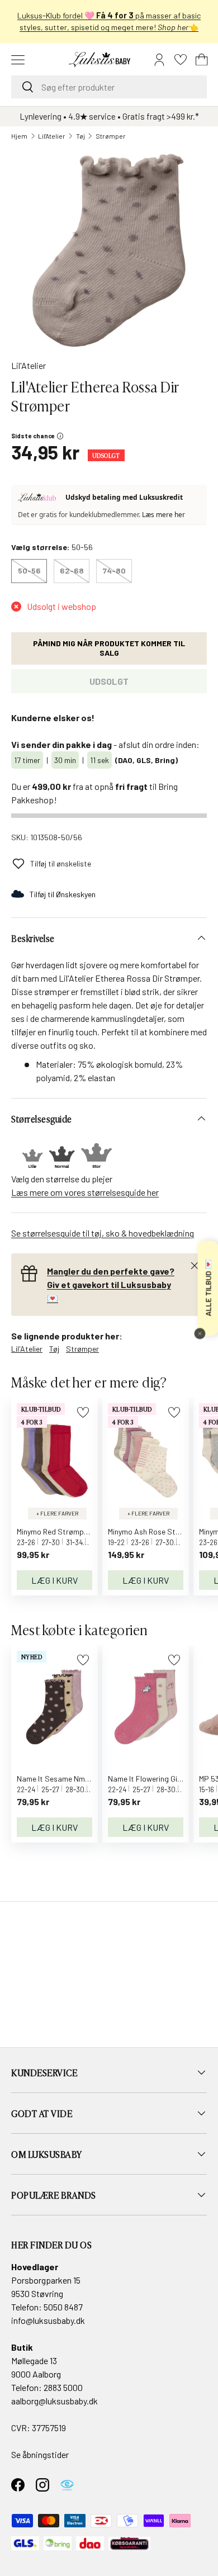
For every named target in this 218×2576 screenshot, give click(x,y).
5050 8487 (63, 2307)
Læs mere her (163, 515)
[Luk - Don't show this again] (200, 1333)
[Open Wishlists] (181, 60)
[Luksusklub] (39, 498)
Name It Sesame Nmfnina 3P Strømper (82, 1779)
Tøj (80, 136)
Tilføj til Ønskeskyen (63, 894)
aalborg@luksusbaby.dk (54, 2401)
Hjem (19, 136)
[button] (202, 60)
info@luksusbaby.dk (48, 2320)
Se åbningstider (40, 2454)
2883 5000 (63, 2387)
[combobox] (109, 87)
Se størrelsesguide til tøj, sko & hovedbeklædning (103, 1233)
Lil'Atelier (52, 136)
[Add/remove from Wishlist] (83, 1412)
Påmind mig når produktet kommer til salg (109, 648)
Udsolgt (109, 681)
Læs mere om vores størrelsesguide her (85, 1192)
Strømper (111, 136)
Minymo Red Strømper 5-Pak (65, 1531)
